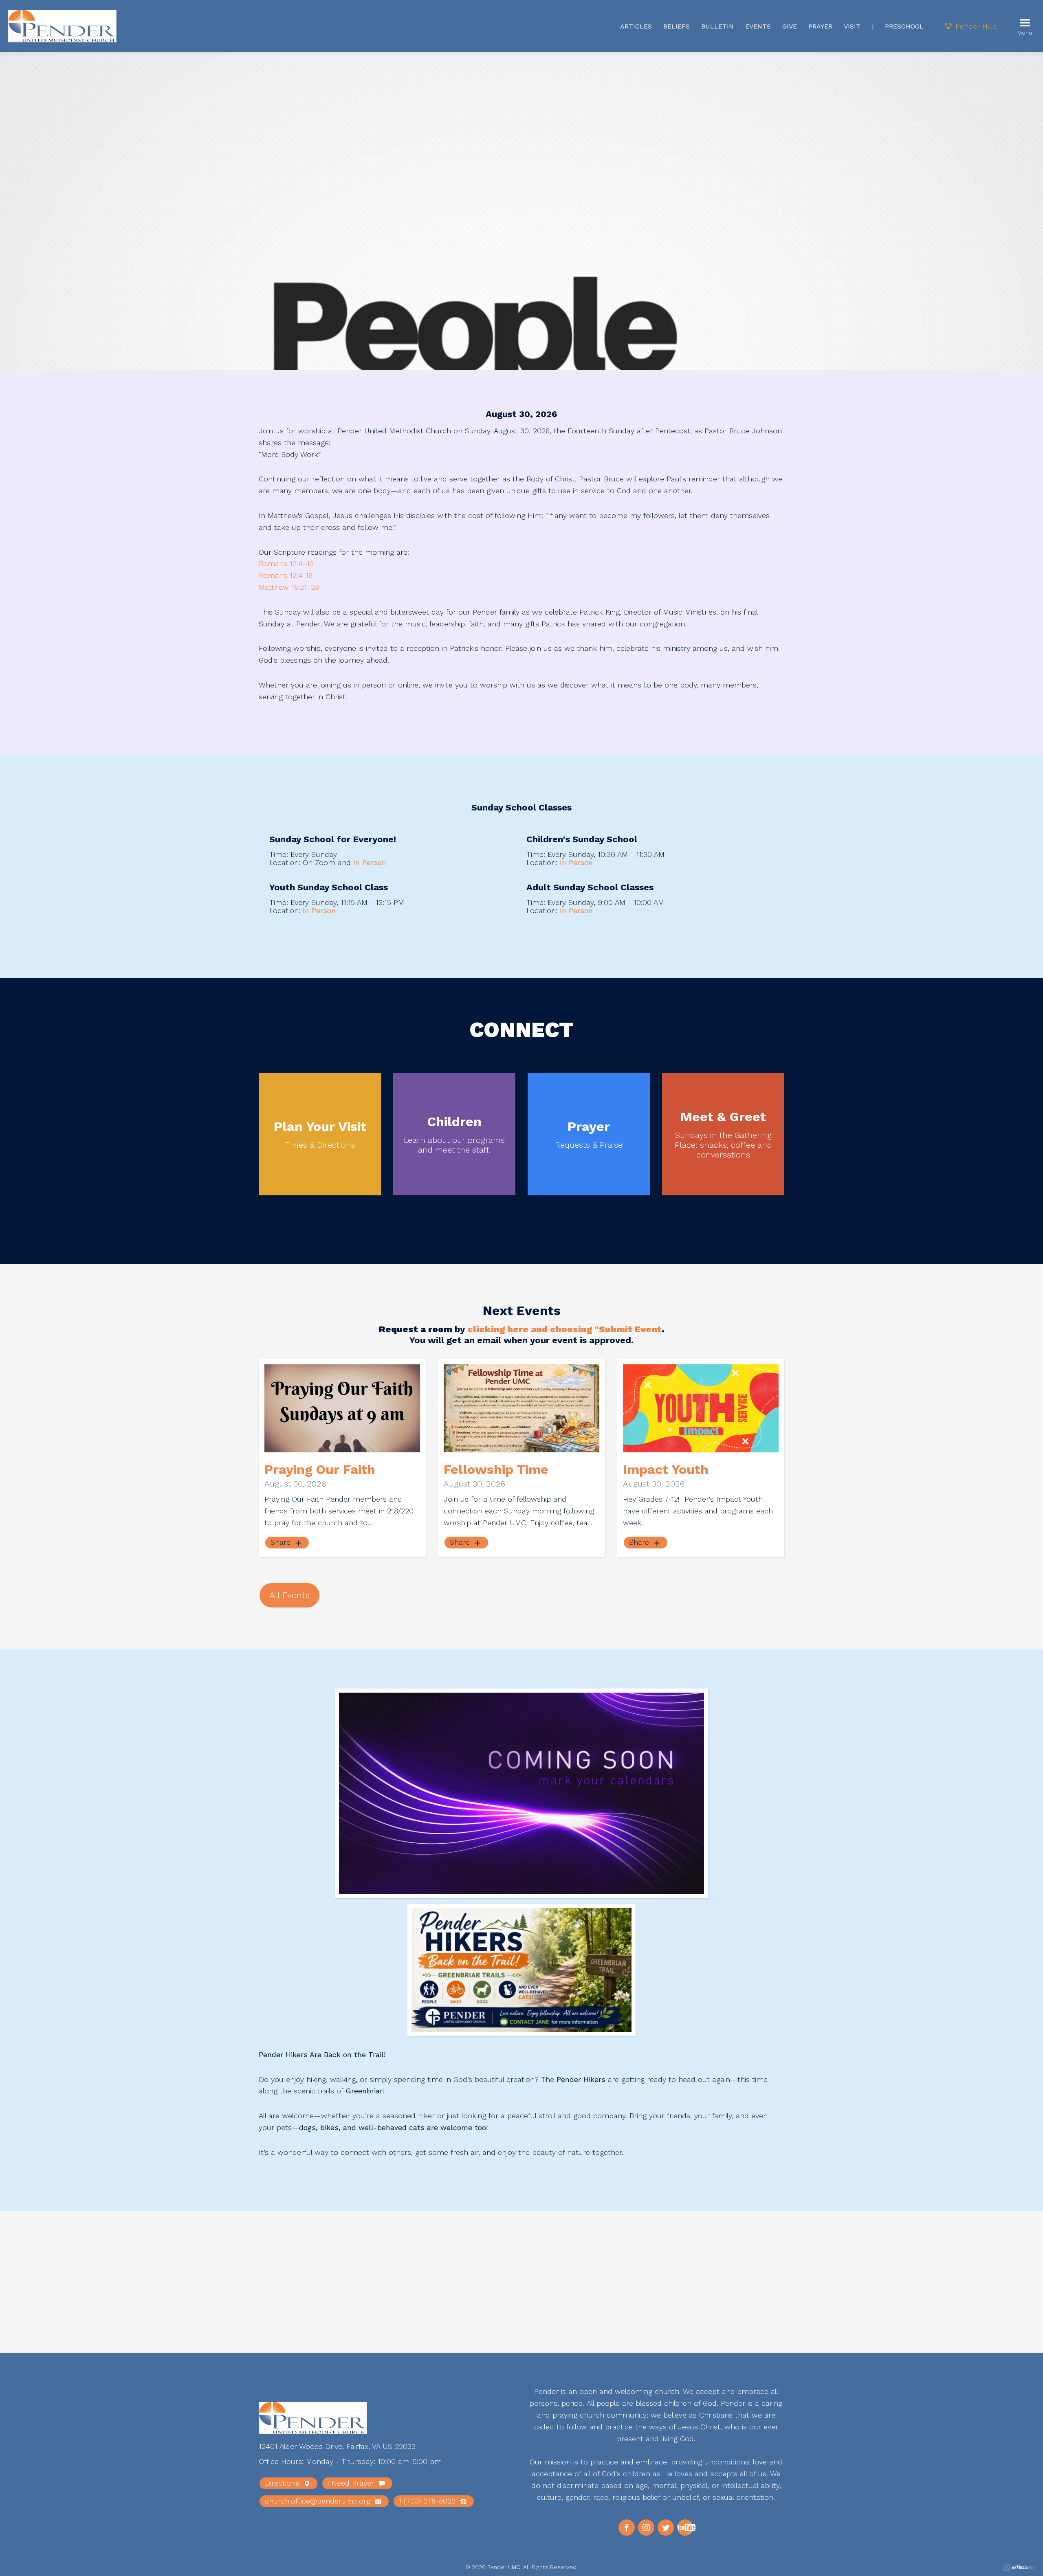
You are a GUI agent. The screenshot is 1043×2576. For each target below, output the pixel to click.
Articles (636, 26)
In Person (370, 862)
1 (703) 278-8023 (428, 2501)
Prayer (820, 26)
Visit (852, 26)
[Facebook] (627, 2528)
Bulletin (717, 26)
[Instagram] (646, 2528)
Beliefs (677, 26)
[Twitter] (666, 2528)
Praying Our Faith (320, 1469)
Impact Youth (666, 1469)
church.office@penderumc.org (319, 2501)
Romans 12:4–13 (286, 563)
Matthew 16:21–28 (289, 587)
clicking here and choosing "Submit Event (564, 1329)
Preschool (904, 26)
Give (790, 26)
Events (758, 26)
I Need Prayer (352, 2483)
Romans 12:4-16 (286, 575)
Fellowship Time (496, 1469)
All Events (289, 1595)
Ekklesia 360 (1019, 2567)
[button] (296, 2263)
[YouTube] (685, 2528)
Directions (283, 2483)
